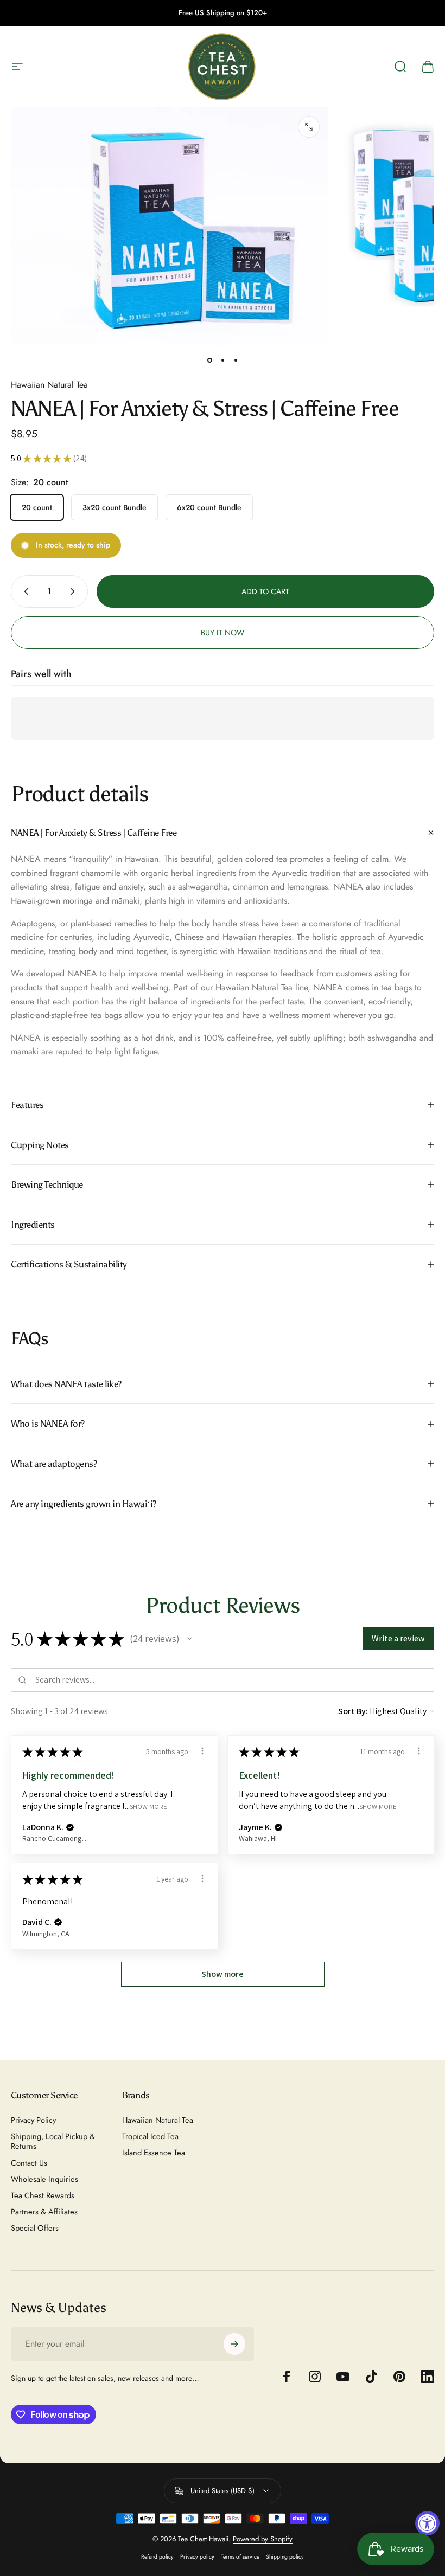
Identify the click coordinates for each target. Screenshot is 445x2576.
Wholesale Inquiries (44, 2179)
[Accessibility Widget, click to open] (427, 2523)
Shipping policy (285, 2557)
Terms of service (240, 2557)
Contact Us (29, 2163)
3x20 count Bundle (115, 507)
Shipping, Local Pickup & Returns (53, 2141)
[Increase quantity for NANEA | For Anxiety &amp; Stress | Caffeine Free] (75, 591)
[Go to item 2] (223, 360)
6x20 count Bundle (209, 507)
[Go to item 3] (236, 360)
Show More (148, 1807)
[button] (189, 1639)
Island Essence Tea (154, 2153)
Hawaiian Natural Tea (49, 385)
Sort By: (353, 1711)
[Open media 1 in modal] (309, 127)
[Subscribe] (234, 2344)
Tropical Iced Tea (150, 2136)
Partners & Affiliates (44, 2212)
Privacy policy (197, 2557)
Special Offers (35, 2228)
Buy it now (223, 633)
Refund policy (157, 2557)
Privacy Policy (33, 2120)
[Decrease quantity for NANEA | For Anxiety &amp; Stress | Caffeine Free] (24, 591)
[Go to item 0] (209, 360)
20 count (37, 507)
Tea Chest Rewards (43, 2195)
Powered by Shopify (263, 2539)
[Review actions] (202, 1751)
